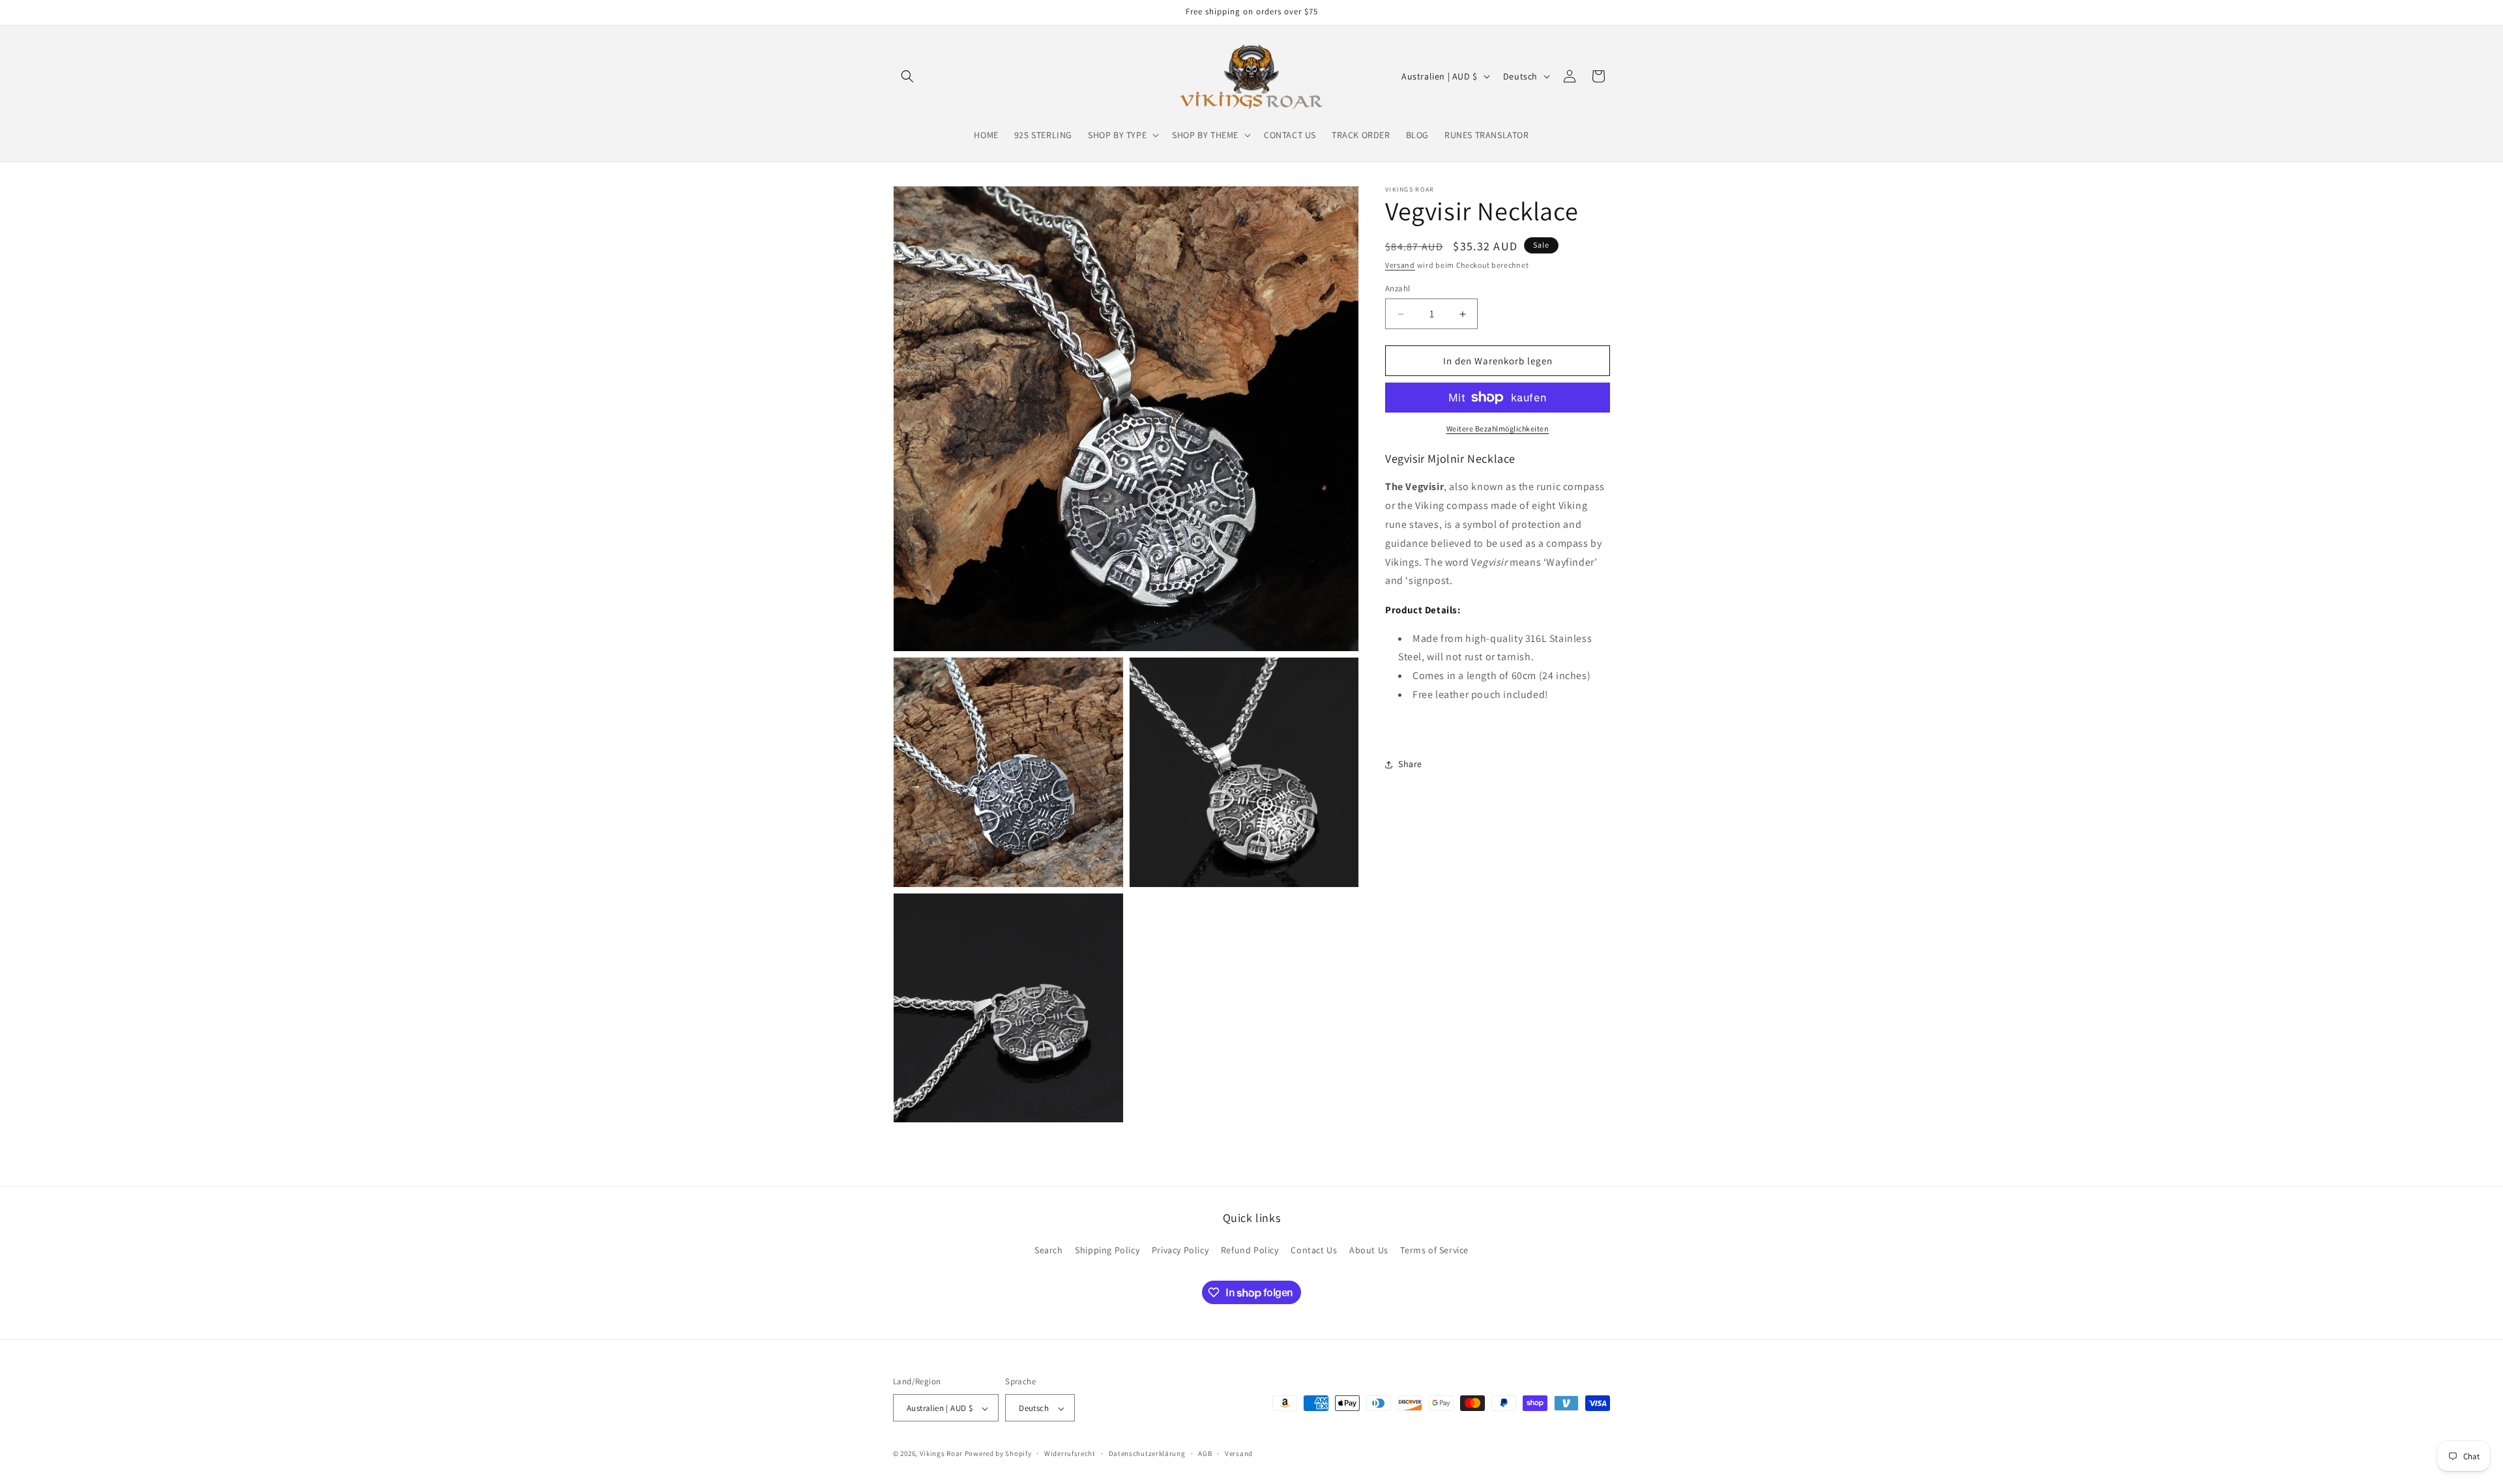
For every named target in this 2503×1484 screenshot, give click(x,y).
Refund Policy (1250, 1249)
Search (1049, 1249)
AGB (1205, 1453)
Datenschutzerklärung (1147, 1453)
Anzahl (1398, 288)
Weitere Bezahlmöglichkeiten (1498, 429)
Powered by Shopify (998, 1454)
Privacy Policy (1180, 1249)
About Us (1369, 1249)
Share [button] (1410, 764)
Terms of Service (1434, 1249)
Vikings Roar (941, 1454)
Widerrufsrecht (1070, 1453)
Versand (1400, 265)
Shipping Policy (1107, 1249)
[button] (907, 76)
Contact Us (1314, 1249)
